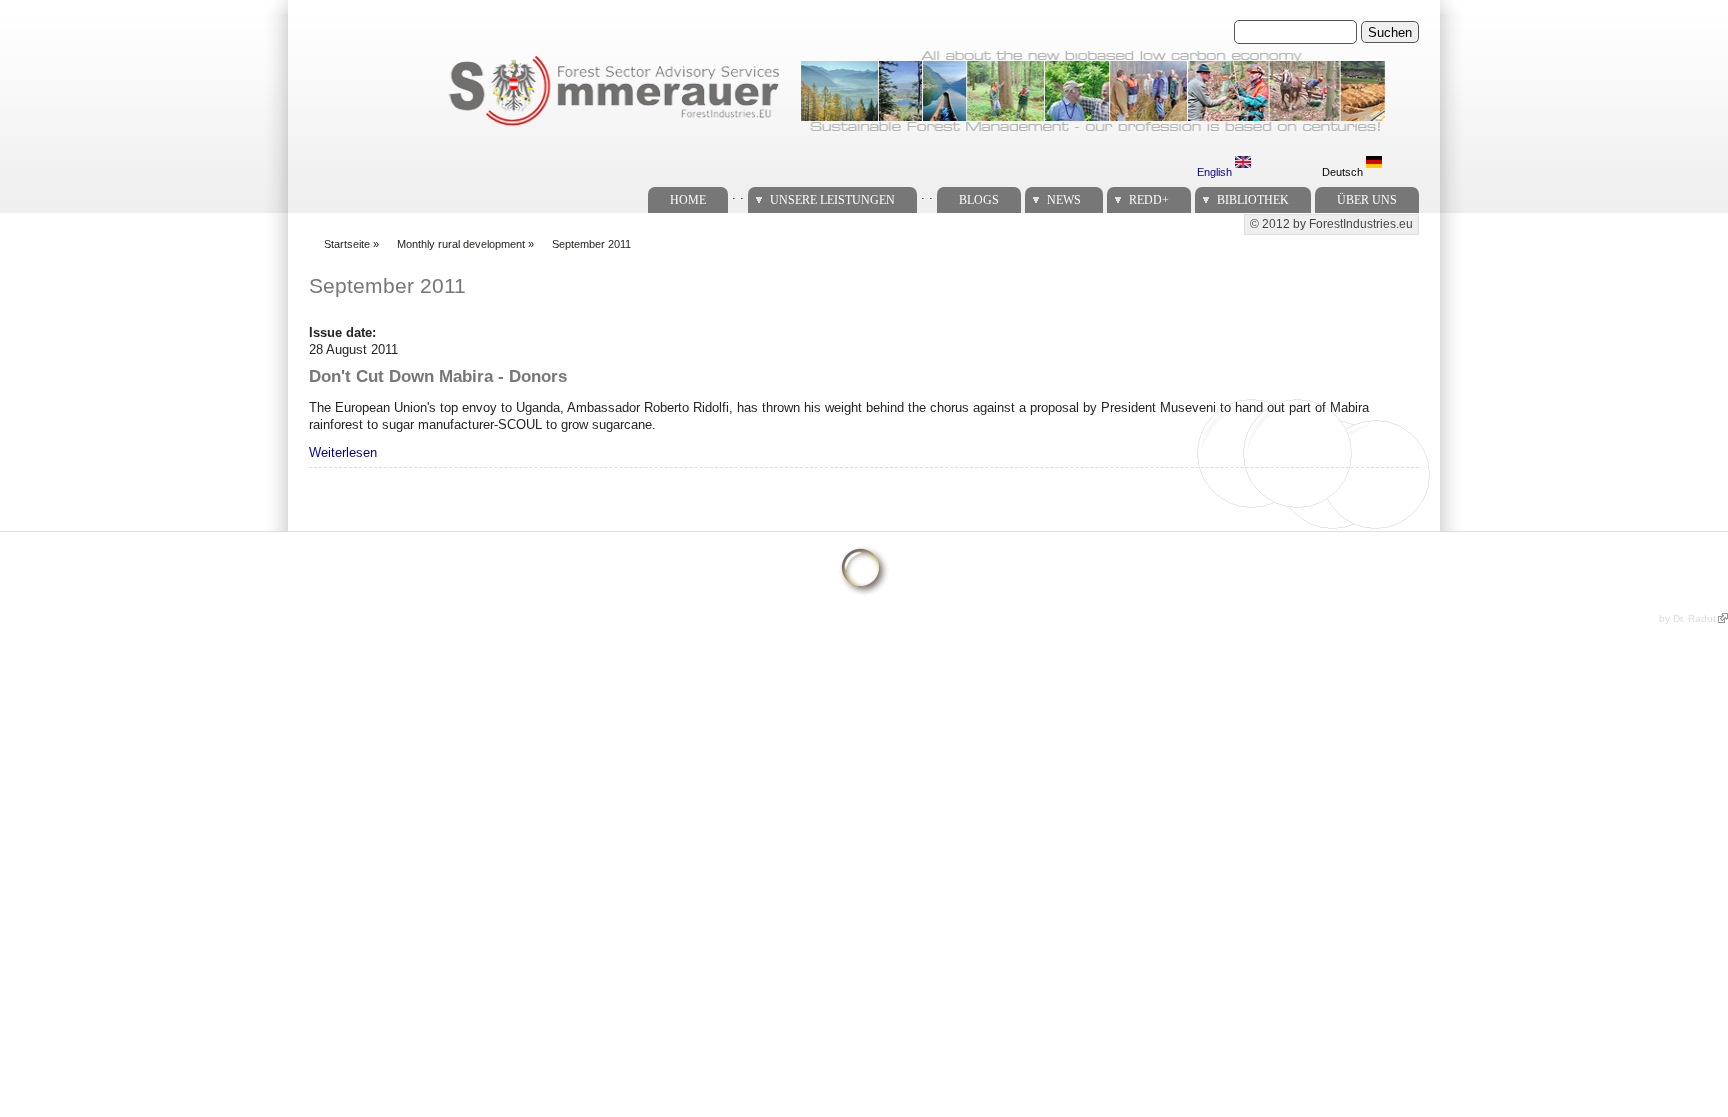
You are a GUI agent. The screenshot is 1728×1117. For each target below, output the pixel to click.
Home (688, 200)
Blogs (979, 200)
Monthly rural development (461, 244)
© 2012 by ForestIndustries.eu (1331, 224)
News (1064, 200)
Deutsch (1344, 172)
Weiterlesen (343, 452)
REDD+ (1149, 200)
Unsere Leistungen (832, 200)
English (1216, 172)
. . (738, 194)
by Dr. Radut (1687, 618)
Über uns (1367, 200)
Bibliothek (1253, 200)
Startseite (347, 244)
